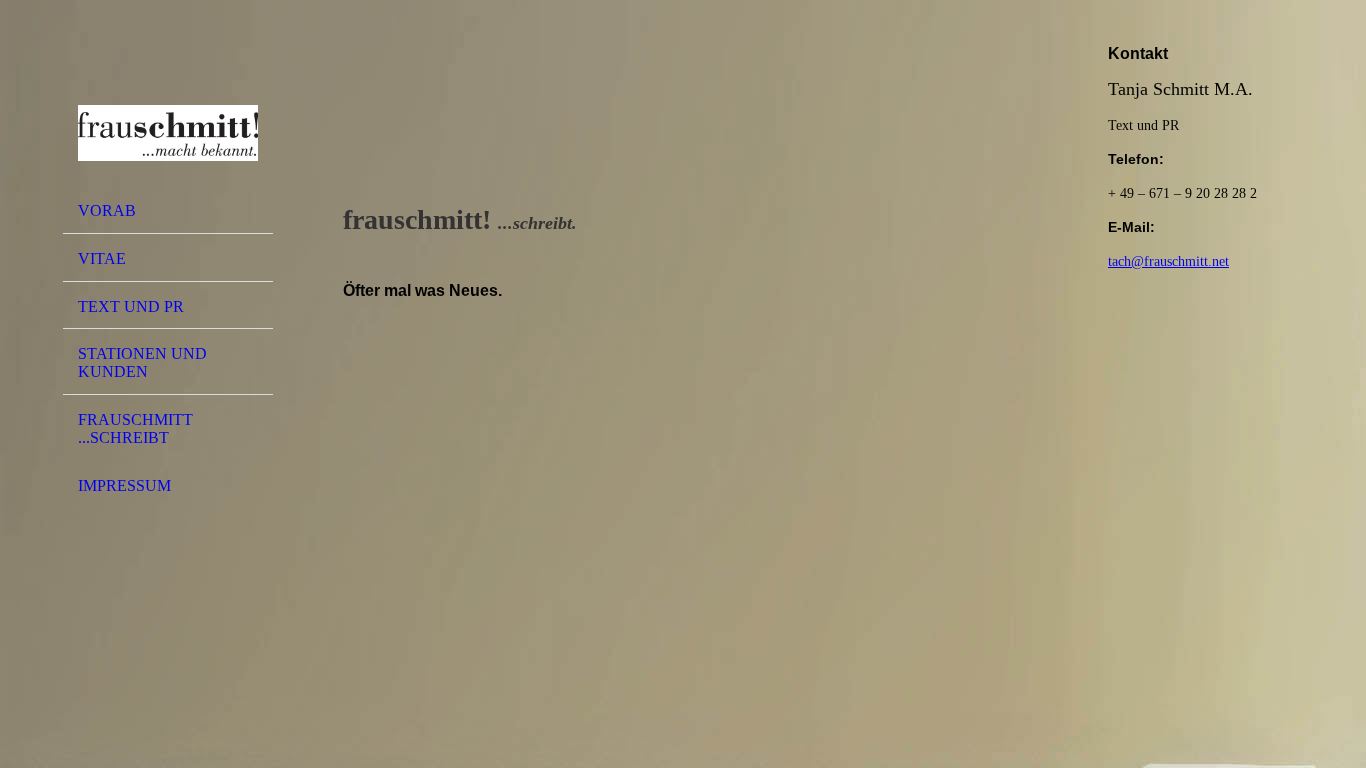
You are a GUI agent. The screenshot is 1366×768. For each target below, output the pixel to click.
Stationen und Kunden (142, 362)
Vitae (102, 258)
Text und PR (131, 306)
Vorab (107, 210)
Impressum (124, 485)
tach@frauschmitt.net (1168, 261)
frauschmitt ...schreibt (135, 428)
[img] (168, 103)
